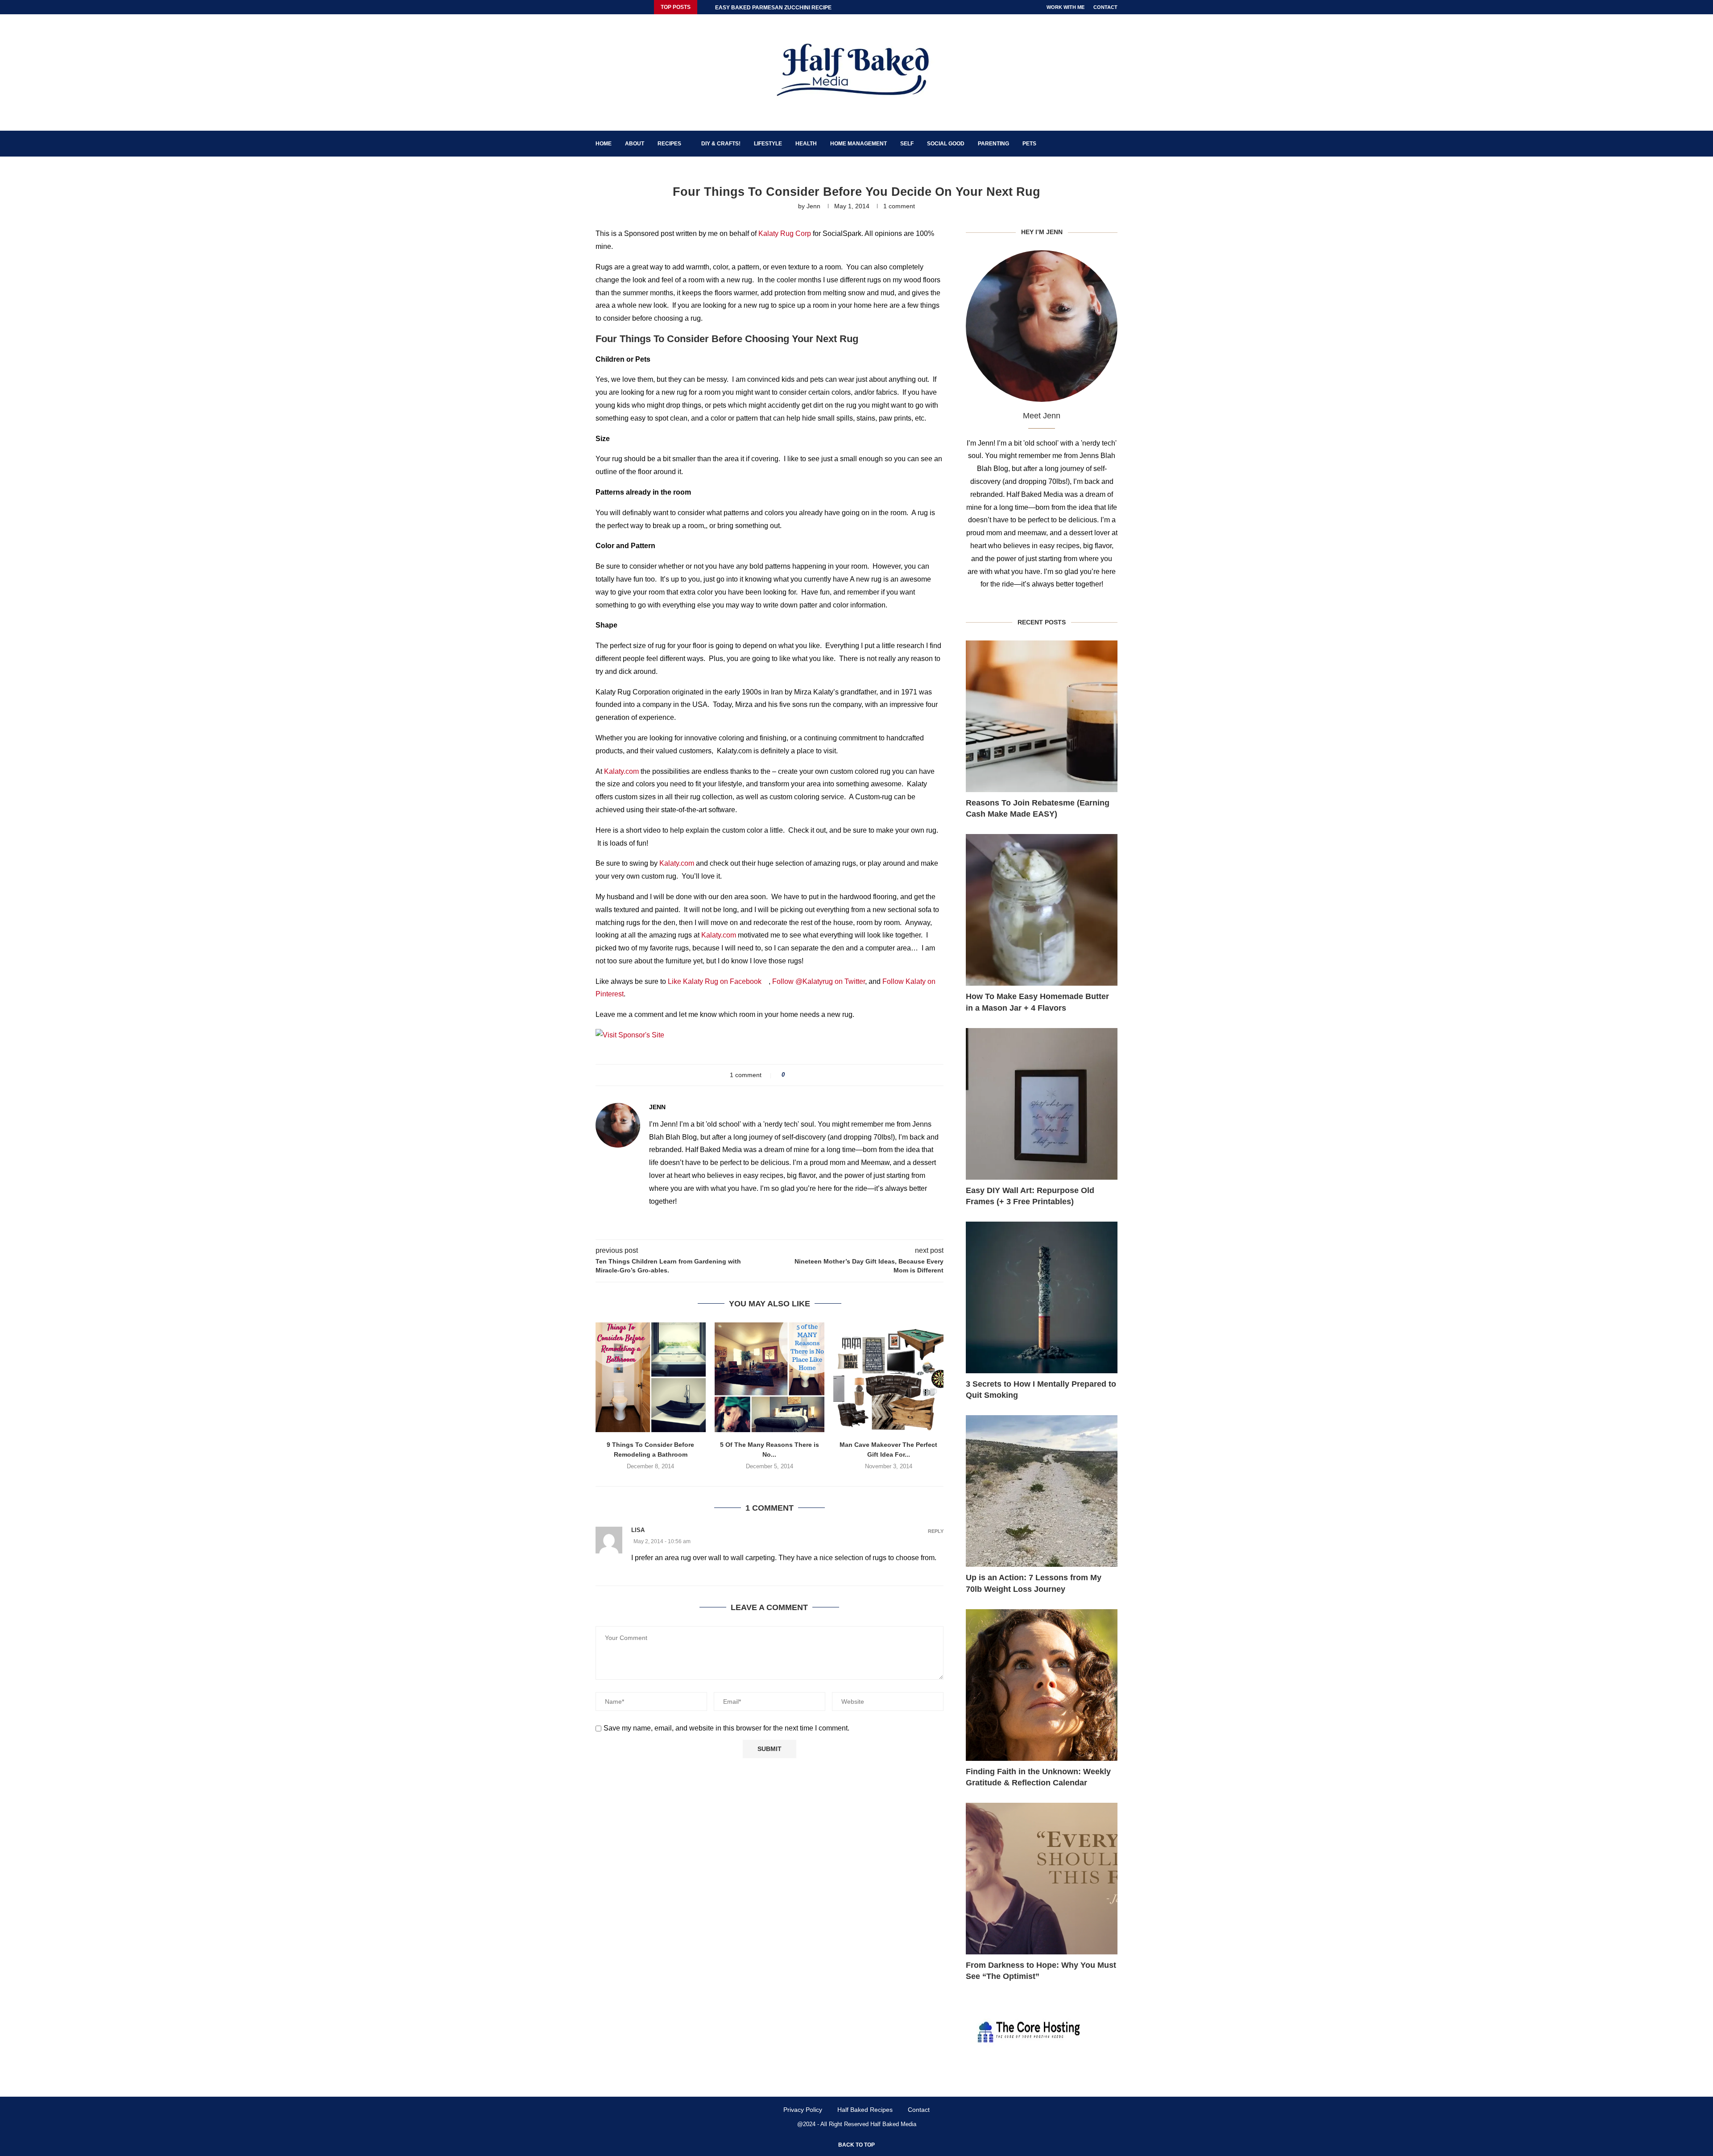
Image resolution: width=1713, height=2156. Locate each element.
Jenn (813, 206)
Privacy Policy (803, 2110)
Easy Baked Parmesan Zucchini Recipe (773, 8)
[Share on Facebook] (795, 1075)
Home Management (859, 144)
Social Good (946, 144)
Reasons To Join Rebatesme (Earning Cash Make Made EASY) (1038, 808)
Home (604, 144)
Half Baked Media (893, 2124)
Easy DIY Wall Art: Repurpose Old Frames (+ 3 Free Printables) (1030, 1196)
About (635, 144)
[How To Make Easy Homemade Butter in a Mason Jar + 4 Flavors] (1042, 910)
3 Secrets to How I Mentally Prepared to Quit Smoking (1041, 1390)
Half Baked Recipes (865, 2110)
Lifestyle (768, 144)
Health (806, 144)
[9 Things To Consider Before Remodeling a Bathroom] (651, 1377)
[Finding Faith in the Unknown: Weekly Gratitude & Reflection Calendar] (1042, 1685)
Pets (1029, 144)
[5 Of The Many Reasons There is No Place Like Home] (770, 1377)
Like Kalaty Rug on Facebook (718, 981)
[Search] (1113, 144)
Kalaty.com (621, 771)
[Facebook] (598, 7)
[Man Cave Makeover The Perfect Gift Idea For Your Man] (888, 1377)
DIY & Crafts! (721, 144)
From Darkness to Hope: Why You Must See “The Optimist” (1041, 1971)
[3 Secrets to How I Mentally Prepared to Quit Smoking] (1042, 1297)
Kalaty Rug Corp (785, 233)
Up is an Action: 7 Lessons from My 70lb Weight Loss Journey (1034, 1583)
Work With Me (1065, 7)
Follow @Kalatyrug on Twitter (819, 981)
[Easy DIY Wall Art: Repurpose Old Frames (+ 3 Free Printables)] (1042, 1104)
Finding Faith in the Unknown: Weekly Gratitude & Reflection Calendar (1038, 1777)
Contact (1105, 7)
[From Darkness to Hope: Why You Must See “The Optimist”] (1042, 1879)
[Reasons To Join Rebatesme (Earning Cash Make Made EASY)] (1042, 716)
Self (907, 144)
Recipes (669, 144)
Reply (936, 1531)
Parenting (993, 144)
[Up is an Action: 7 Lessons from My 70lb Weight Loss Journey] (1042, 1491)
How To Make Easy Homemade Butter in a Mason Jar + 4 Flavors (1037, 1002)
